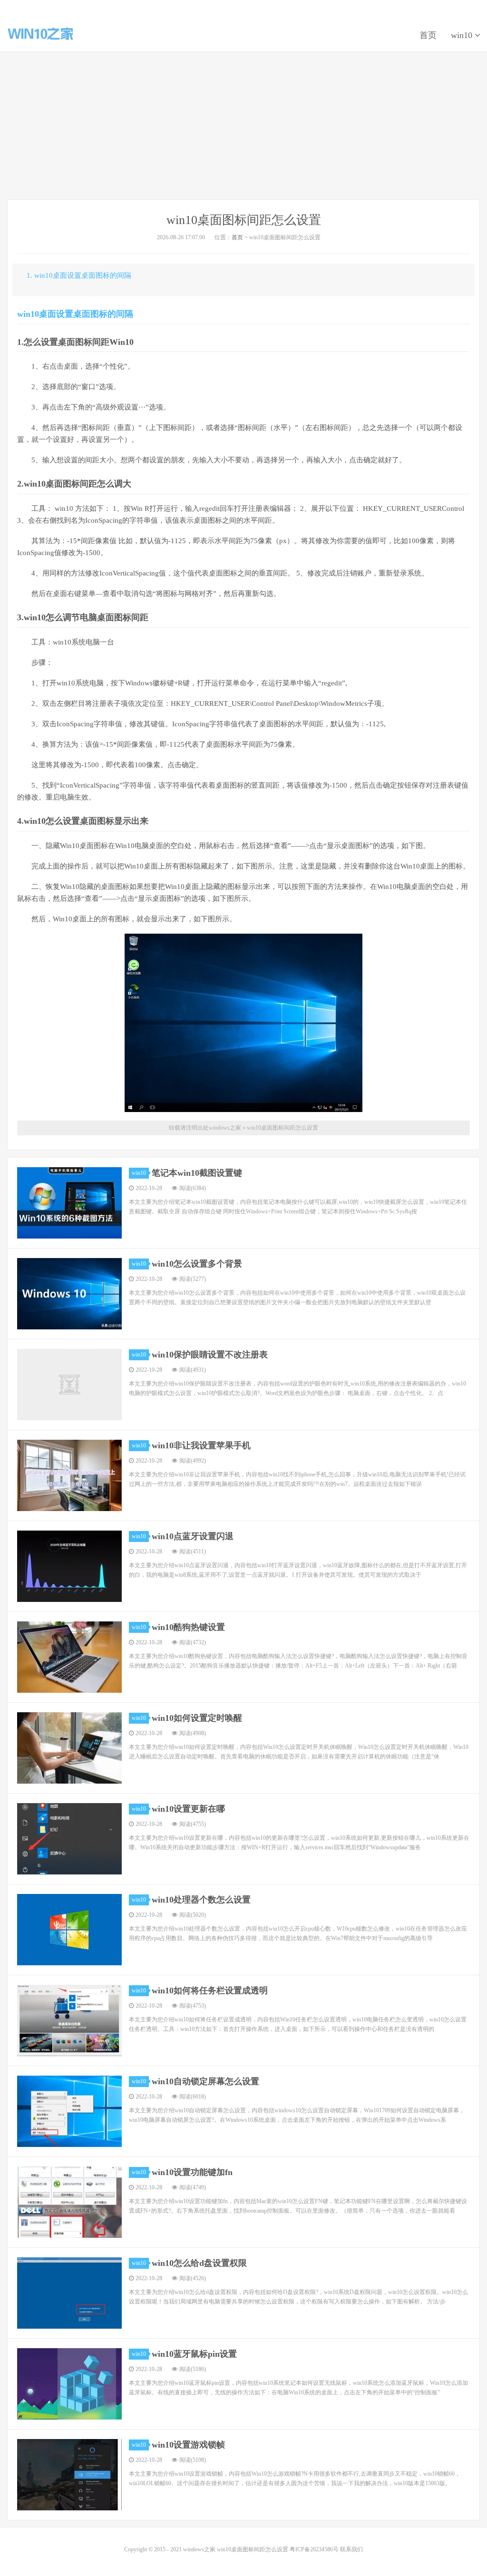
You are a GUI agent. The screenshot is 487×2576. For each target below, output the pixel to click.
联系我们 (351, 2549)
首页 (428, 35)
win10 (463, 35)
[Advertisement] (243, 126)
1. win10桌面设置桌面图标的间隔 (79, 275)
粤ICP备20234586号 (314, 2549)
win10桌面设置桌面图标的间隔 (75, 314)
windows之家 (40, 34)
